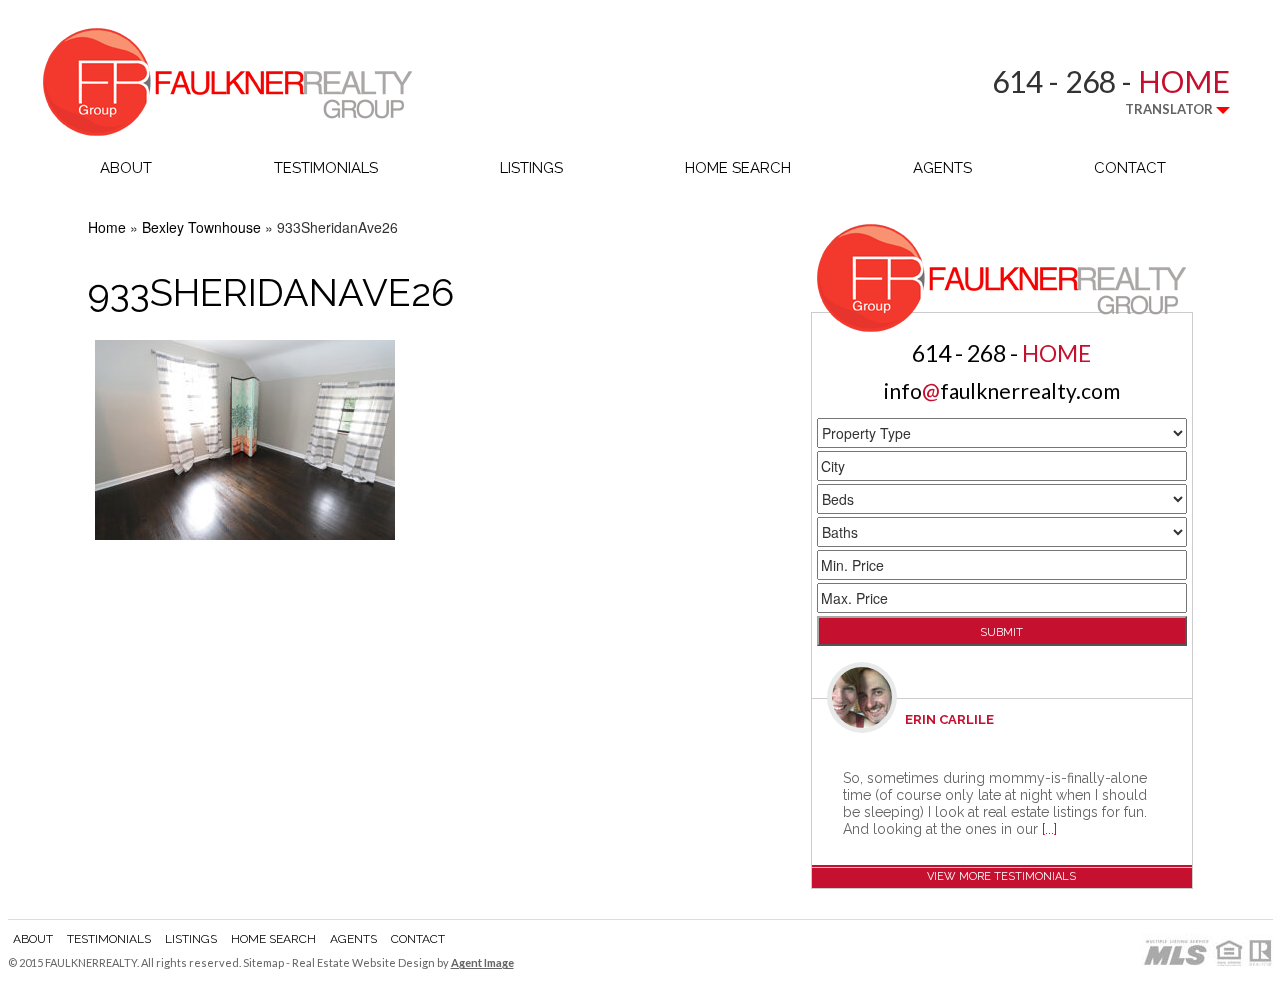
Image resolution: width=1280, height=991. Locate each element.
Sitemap (263, 962)
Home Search (738, 168)
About (126, 168)
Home (107, 227)
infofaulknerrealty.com (1002, 390)
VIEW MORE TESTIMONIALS (1001, 876)
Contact (1130, 168)
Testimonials (326, 168)
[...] (1049, 829)
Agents (942, 168)
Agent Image (482, 962)
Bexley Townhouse (201, 227)
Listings (531, 168)
